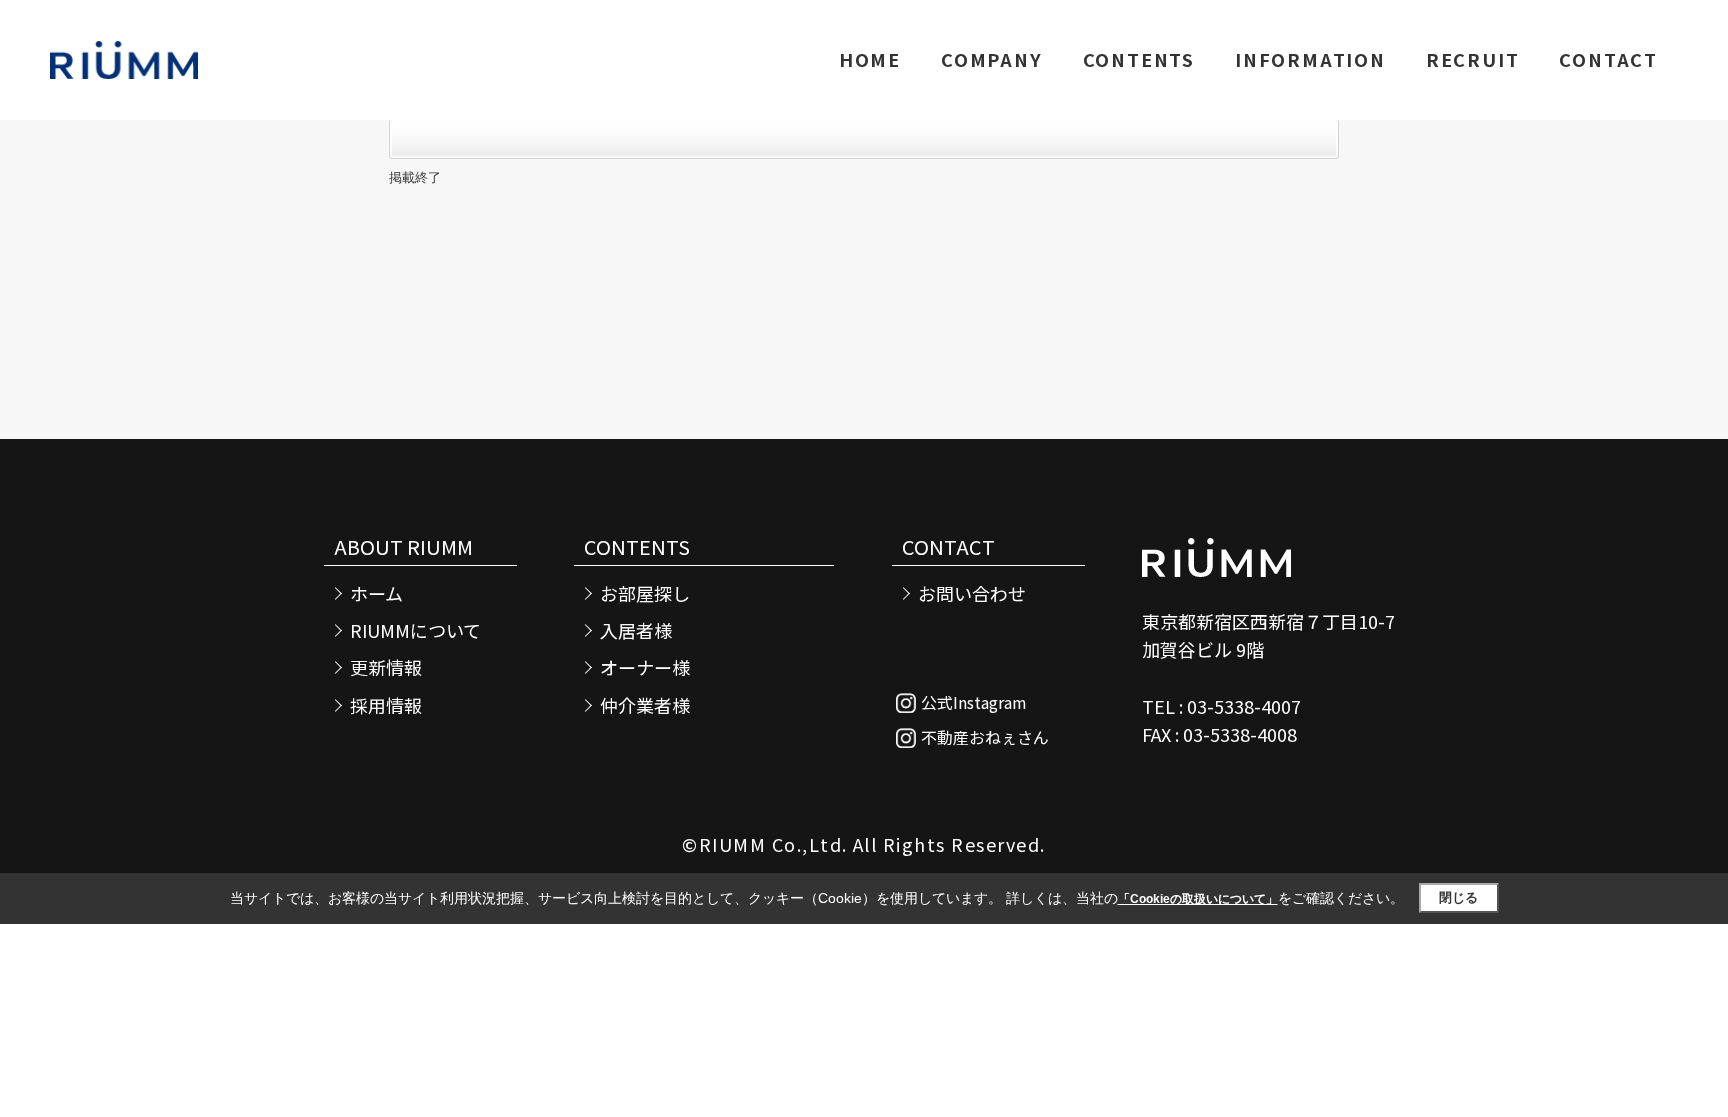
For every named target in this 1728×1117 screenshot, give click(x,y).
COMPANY (992, 59)
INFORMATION (1310, 59)
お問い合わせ (972, 593)
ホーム (376, 593)
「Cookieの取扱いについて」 (1198, 899)
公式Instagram (974, 702)
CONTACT (1608, 59)
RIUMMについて (415, 630)
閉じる (1458, 897)
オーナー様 (645, 667)
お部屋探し (645, 593)
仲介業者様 (645, 705)
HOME (870, 59)
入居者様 (636, 630)
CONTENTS (1139, 59)
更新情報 (386, 667)
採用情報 (386, 705)
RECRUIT (1473, 59)
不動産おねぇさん (985, 737)
